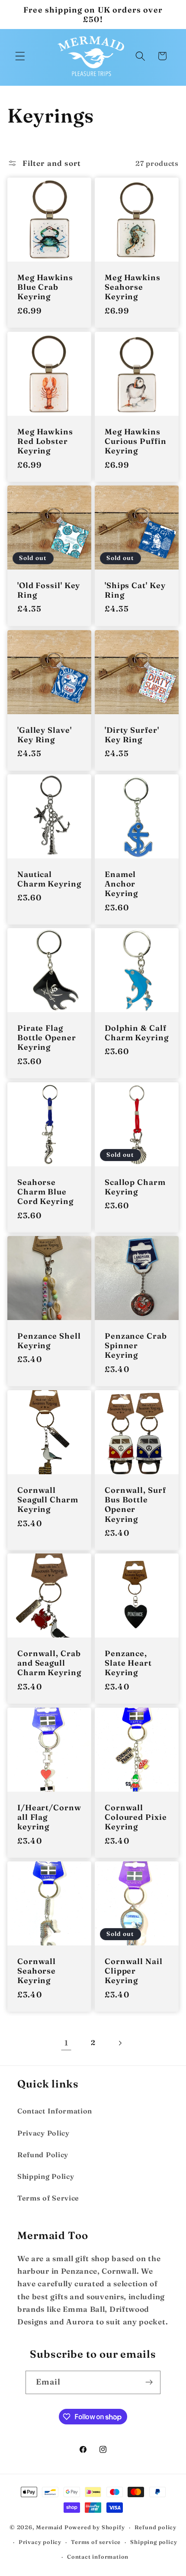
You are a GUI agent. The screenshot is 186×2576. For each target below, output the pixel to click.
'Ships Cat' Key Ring (135, 591)
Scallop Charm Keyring (135, 1187)
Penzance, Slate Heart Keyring (128, 1663)
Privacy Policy (43, 2133)
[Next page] (120, 2043)
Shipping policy (154, 2542)
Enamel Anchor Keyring (121, 884)
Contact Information (55, 2111)
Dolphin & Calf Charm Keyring (137, 1033)
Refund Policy (43, 2155)
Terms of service (96, 2542)
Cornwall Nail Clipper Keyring (134, 1971)
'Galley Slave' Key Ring (45, 735)
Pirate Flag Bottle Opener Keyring (47, 1038)
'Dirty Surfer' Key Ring (132, 735)
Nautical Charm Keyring (49, 879)
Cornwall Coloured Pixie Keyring (136, 1817)
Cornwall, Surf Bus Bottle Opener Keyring (135, 1505)
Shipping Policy (46, 2176)
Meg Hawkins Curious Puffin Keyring (136, 441)
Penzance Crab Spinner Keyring (136, 1346)
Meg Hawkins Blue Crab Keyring (45, 288)
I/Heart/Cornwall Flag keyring (49, 1817)
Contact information (98, 2557)
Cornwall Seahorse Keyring (37, 1971)
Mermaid (49, 2527)
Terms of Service (48, 2198)
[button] (20, 56)
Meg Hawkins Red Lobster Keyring (45, 441)
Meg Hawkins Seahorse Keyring (133, 288)
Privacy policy (40, 2542)
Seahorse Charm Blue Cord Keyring (45, 1192)
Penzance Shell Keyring (49, 1341)
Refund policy (156, 2527)
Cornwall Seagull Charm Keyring (48, 1500)
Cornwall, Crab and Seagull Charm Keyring (49, 1663)
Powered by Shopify (95, 2527)
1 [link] (66, 2043)
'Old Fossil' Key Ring (49, 591)
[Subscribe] (149, 2382)
